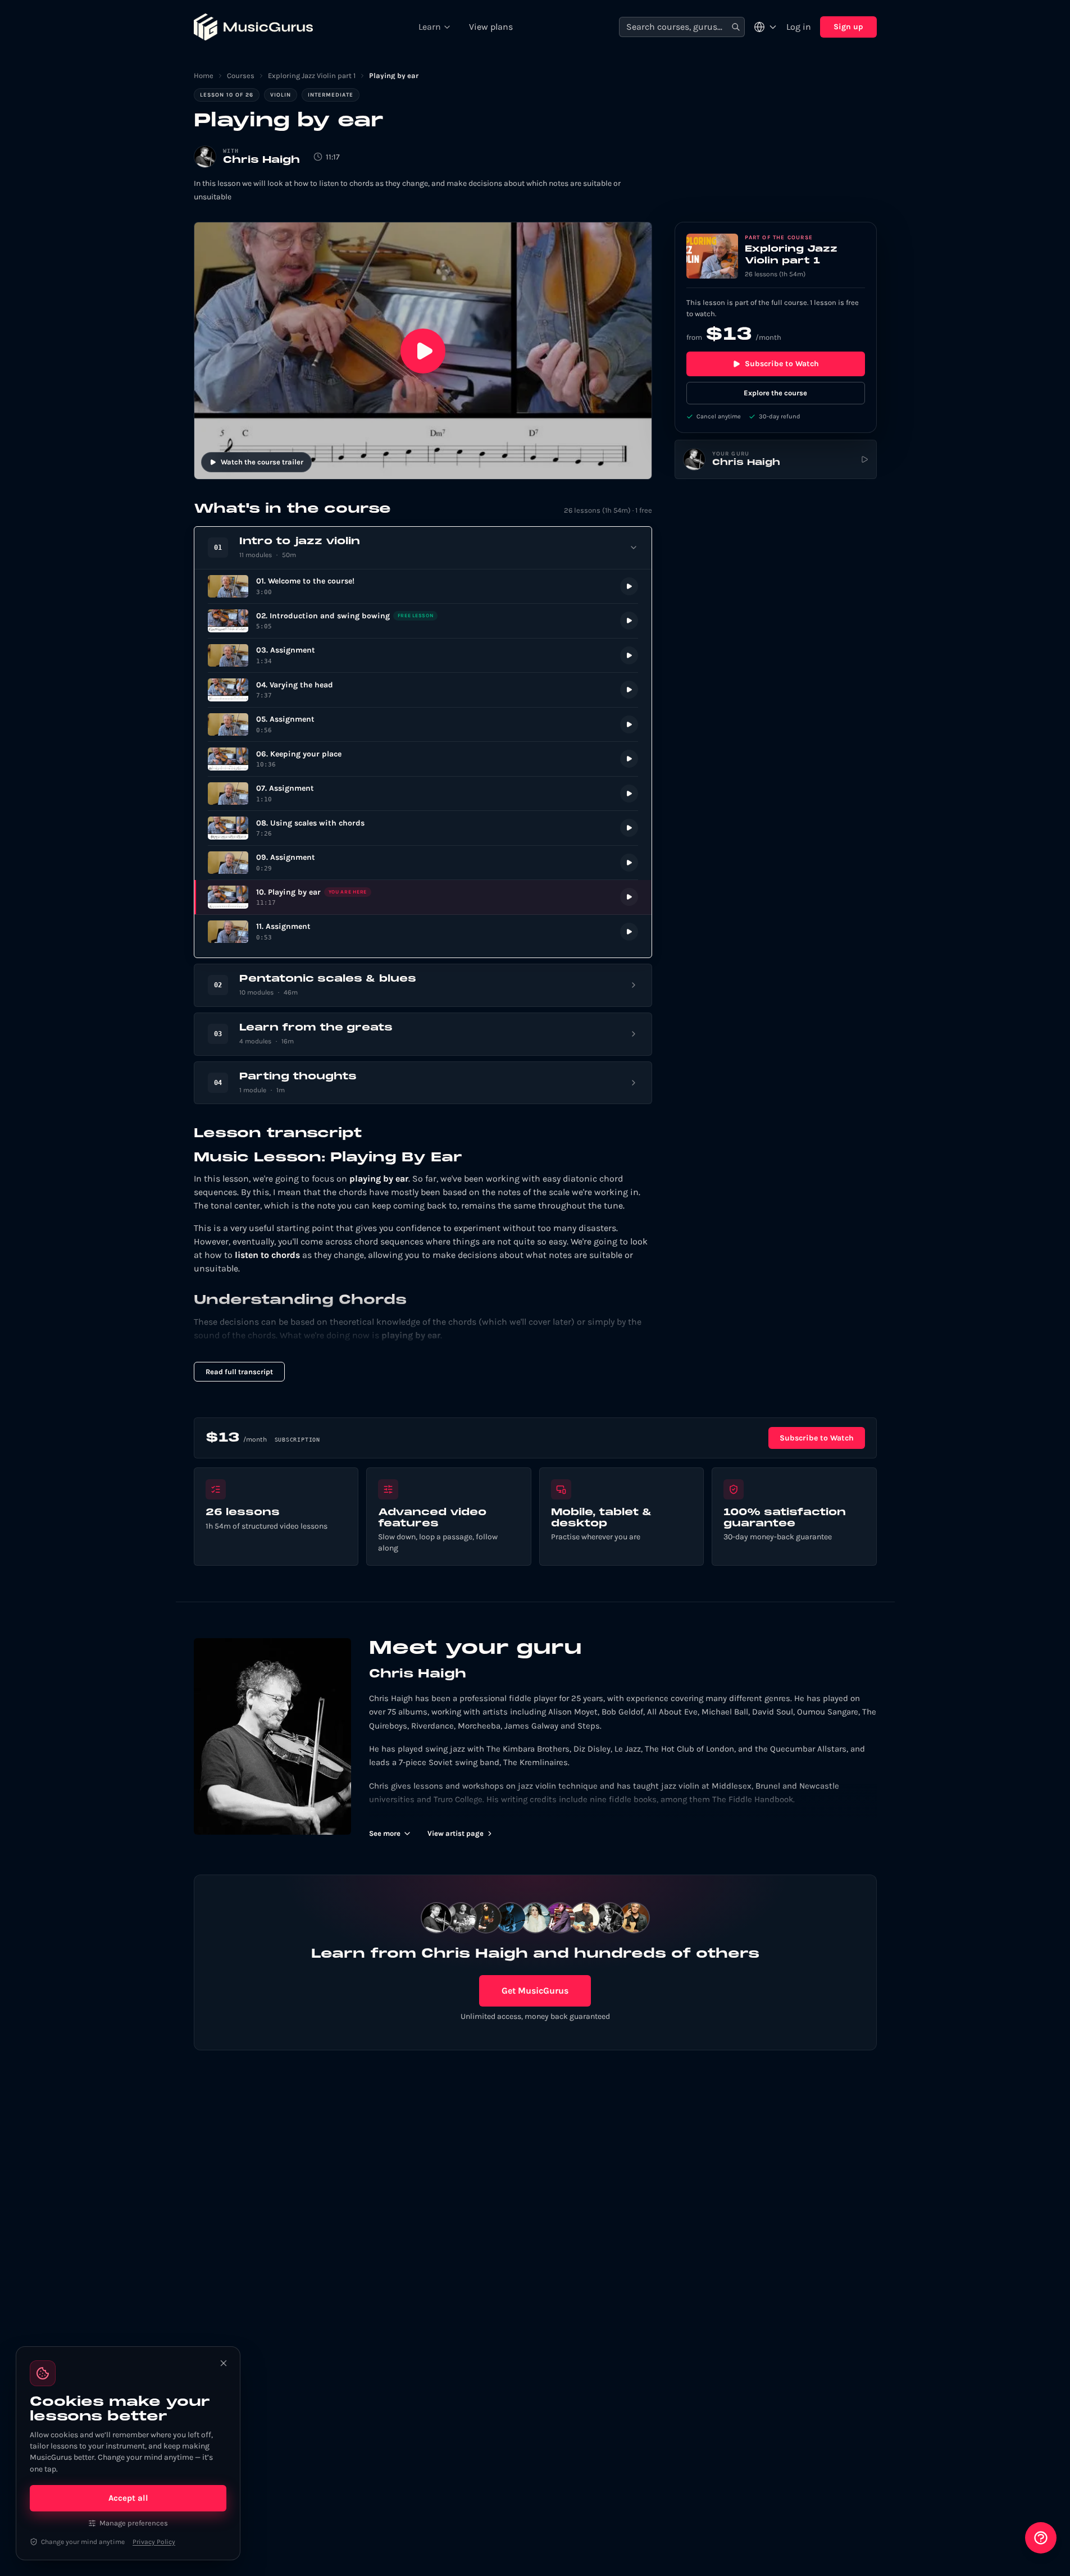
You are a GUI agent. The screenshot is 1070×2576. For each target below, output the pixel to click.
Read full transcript (239, 1372)
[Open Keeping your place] (423, 759)
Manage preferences (134, 2523)
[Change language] (766, 27)
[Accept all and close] (224, 2363)
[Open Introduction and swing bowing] (423, 621)
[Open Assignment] (423, 656)
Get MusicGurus (535, 1991)
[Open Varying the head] (423, 690)
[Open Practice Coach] (1041, 2538)
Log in (799, 27)
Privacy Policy (154, 2542)
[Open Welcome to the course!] (423, 587)
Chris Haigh (261, 160)
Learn (430, 27)
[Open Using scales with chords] (423, 828)
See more (385, 1833)
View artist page (456, 1833)
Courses (241, 76)
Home (204, 76)
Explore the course (775, 393)
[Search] (736, 27)
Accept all (128, 2498)
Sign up (848, 27)
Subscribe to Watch (782, 364)
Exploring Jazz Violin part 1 (312, 76)
